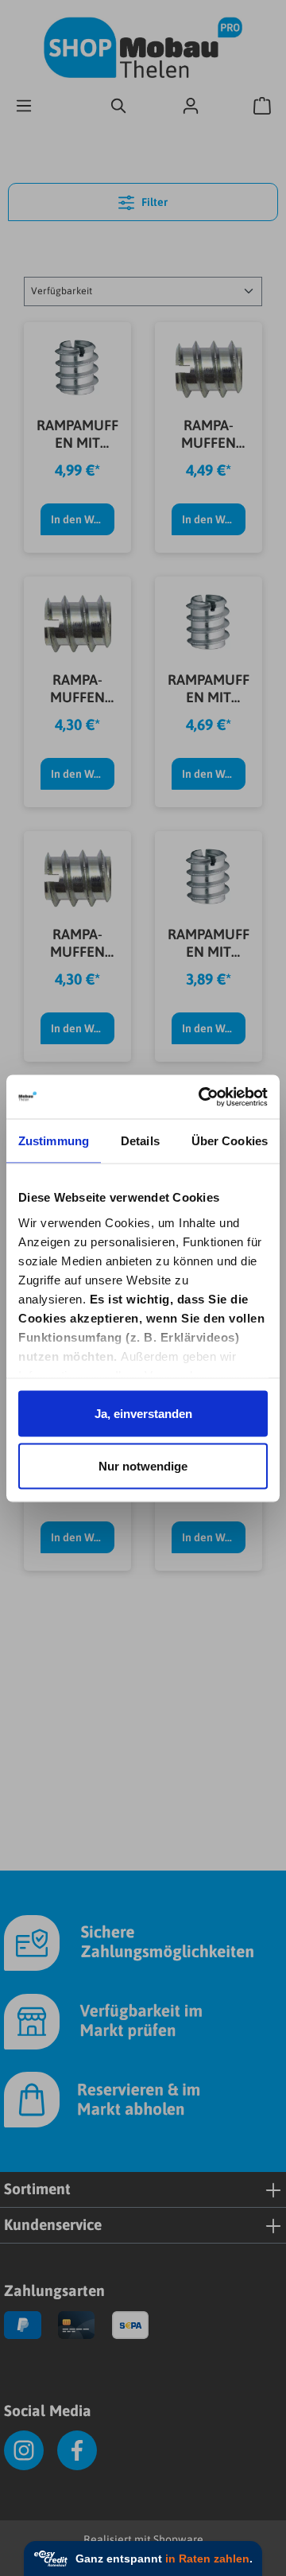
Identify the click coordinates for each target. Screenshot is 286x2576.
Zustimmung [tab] (54, 1141)
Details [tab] (140, 1141)
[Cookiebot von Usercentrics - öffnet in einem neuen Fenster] (202, 1097)
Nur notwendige (143, 1465)
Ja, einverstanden (143, 1414)
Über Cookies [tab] (230, 1141)
